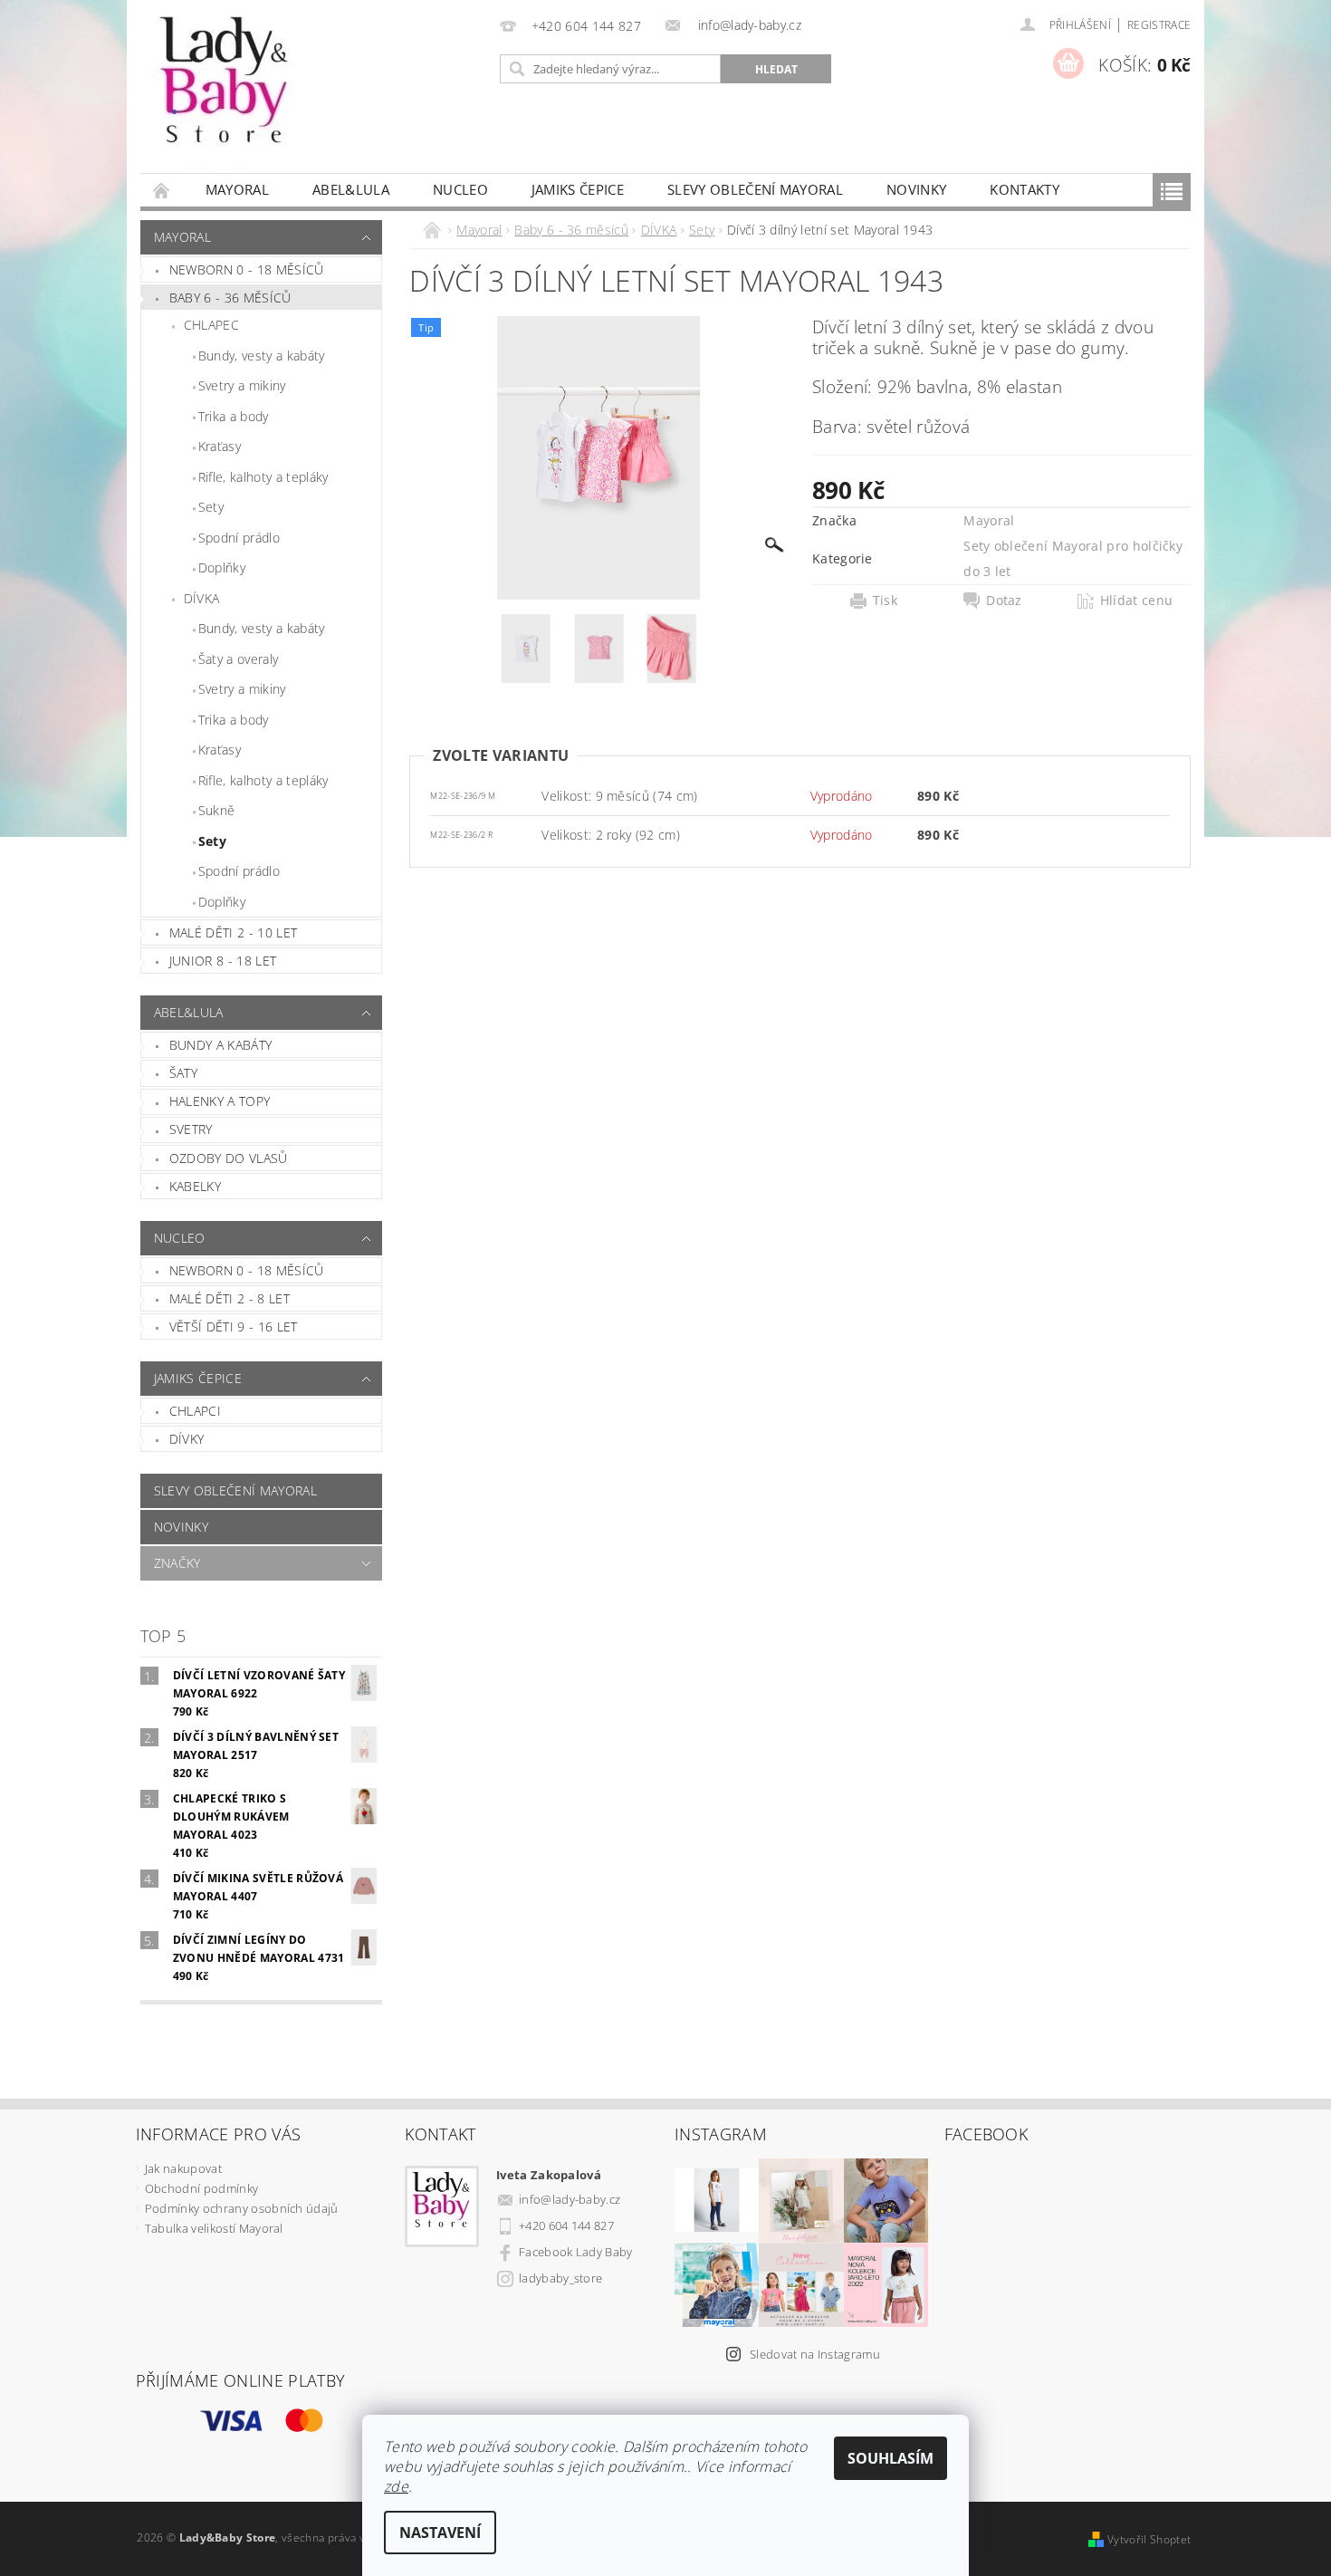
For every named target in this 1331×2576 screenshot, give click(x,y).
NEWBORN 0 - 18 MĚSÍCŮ (247, 1270)
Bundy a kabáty (220, 1045)
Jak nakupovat (183, 2168)
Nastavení (440, 2533)
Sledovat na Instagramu (815, 2354)
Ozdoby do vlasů (229, 1158)
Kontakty (1025, 189)
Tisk (885, 601)
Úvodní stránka (162, 190)
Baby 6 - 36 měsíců (230, 298)
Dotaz (1004, 601)
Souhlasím (891, 2458)
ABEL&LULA (351, 189)
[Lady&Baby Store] (226, 96)
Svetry (191, 1129)
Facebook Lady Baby (576, 2252)
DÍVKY (187, 1439)
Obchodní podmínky (201, 2188)
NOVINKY (916, 189)
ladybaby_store (560, 2278)
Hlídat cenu (1137, 601)
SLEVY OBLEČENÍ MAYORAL (755, 189)
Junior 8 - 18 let (223, 961)
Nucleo (460, 189)
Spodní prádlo (239, 538)
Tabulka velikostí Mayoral (214, 2228)
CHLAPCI (195, 1411)
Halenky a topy (220, 1101)
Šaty (183, 1073)
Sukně (217, 810)
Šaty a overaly (238, 659)
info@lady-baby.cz (570, 2199)
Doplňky (222, 567)
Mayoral (237, 189)
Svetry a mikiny (242, 385)
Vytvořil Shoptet (1149, 2539)
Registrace (1159, 25)
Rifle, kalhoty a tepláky (263, 477)
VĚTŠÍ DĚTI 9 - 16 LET (234, 1326)
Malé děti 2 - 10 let (233, 932)
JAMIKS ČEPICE (578, 189)
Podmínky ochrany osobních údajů (242, 2208)
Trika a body (234, 416)
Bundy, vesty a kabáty (262, 356)
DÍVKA (202, 598)
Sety (211, 507)
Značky (177, 1563)
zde (396, 2486)
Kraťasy (220, 446)
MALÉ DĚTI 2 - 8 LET (230, 1298)
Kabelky (195, 1186)
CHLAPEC (211, 325)
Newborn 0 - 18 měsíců (247, 269)
